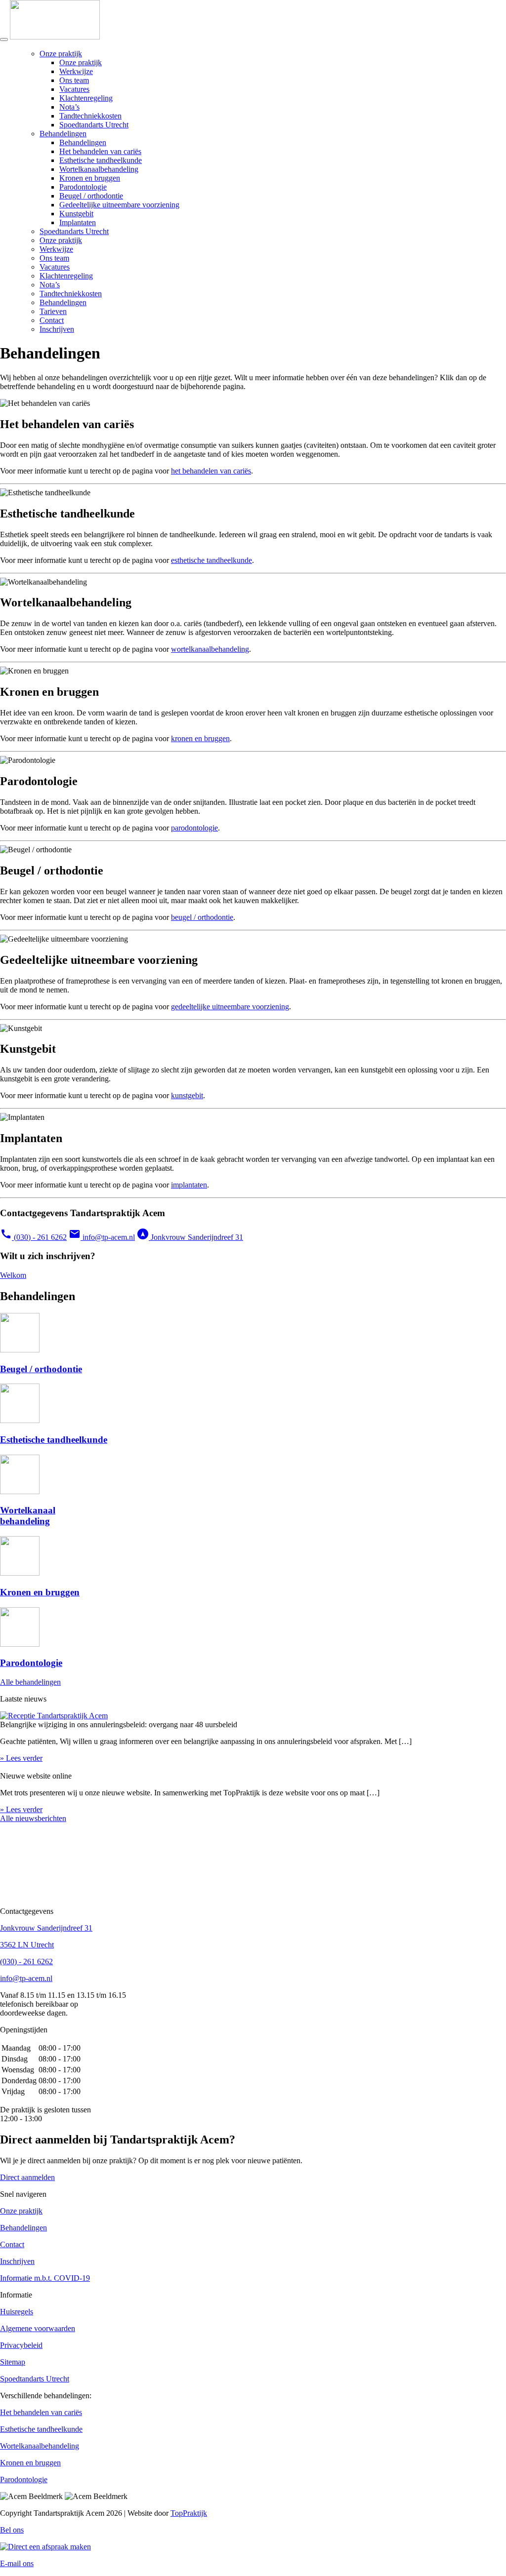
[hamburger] (4, 40)
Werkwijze (76, 71)
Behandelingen (63, 134)
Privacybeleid (21, 2345)
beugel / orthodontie (202, 917)
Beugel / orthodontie (91, 196)
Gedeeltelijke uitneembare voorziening (119, 205)
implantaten (189, 1185)
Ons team (74, 80)
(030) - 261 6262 (33, 1237)
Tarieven (53, 311)
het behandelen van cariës (211, 471)
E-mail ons (17, 2563)
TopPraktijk (189, 2513)
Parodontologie (83, 187)
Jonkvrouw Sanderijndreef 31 (190, 1237)
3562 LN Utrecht (27, 1945)
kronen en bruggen (200, 738)
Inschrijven (57, 329)
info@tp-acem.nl (102, 1237)
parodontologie (194, 828)
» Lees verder (21, 1758)
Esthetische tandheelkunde (101, 160)
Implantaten (78, 222)
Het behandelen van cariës (100, 151)
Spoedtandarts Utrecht (94, 125)
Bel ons (12, 2530)
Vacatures (74, 89)
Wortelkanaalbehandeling (99, 169)
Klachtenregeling (86, 98)
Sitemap (13, 2362)
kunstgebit (187, 1095)
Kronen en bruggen (90, 178)
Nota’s (69, 107)
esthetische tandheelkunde (211, 560)
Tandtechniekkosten (90, 116)
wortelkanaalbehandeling (210, 649)
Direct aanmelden (27, 2177)
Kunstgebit (76, 214)
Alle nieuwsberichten (33, 1818)
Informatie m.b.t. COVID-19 (45, 2278)
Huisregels (17, 2312)
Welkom (13, 1275)
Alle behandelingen (30, 1682)
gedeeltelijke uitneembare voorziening (230, 1007)
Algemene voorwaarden (38, 2328)
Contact (52, 320)
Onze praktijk (61, 54)
